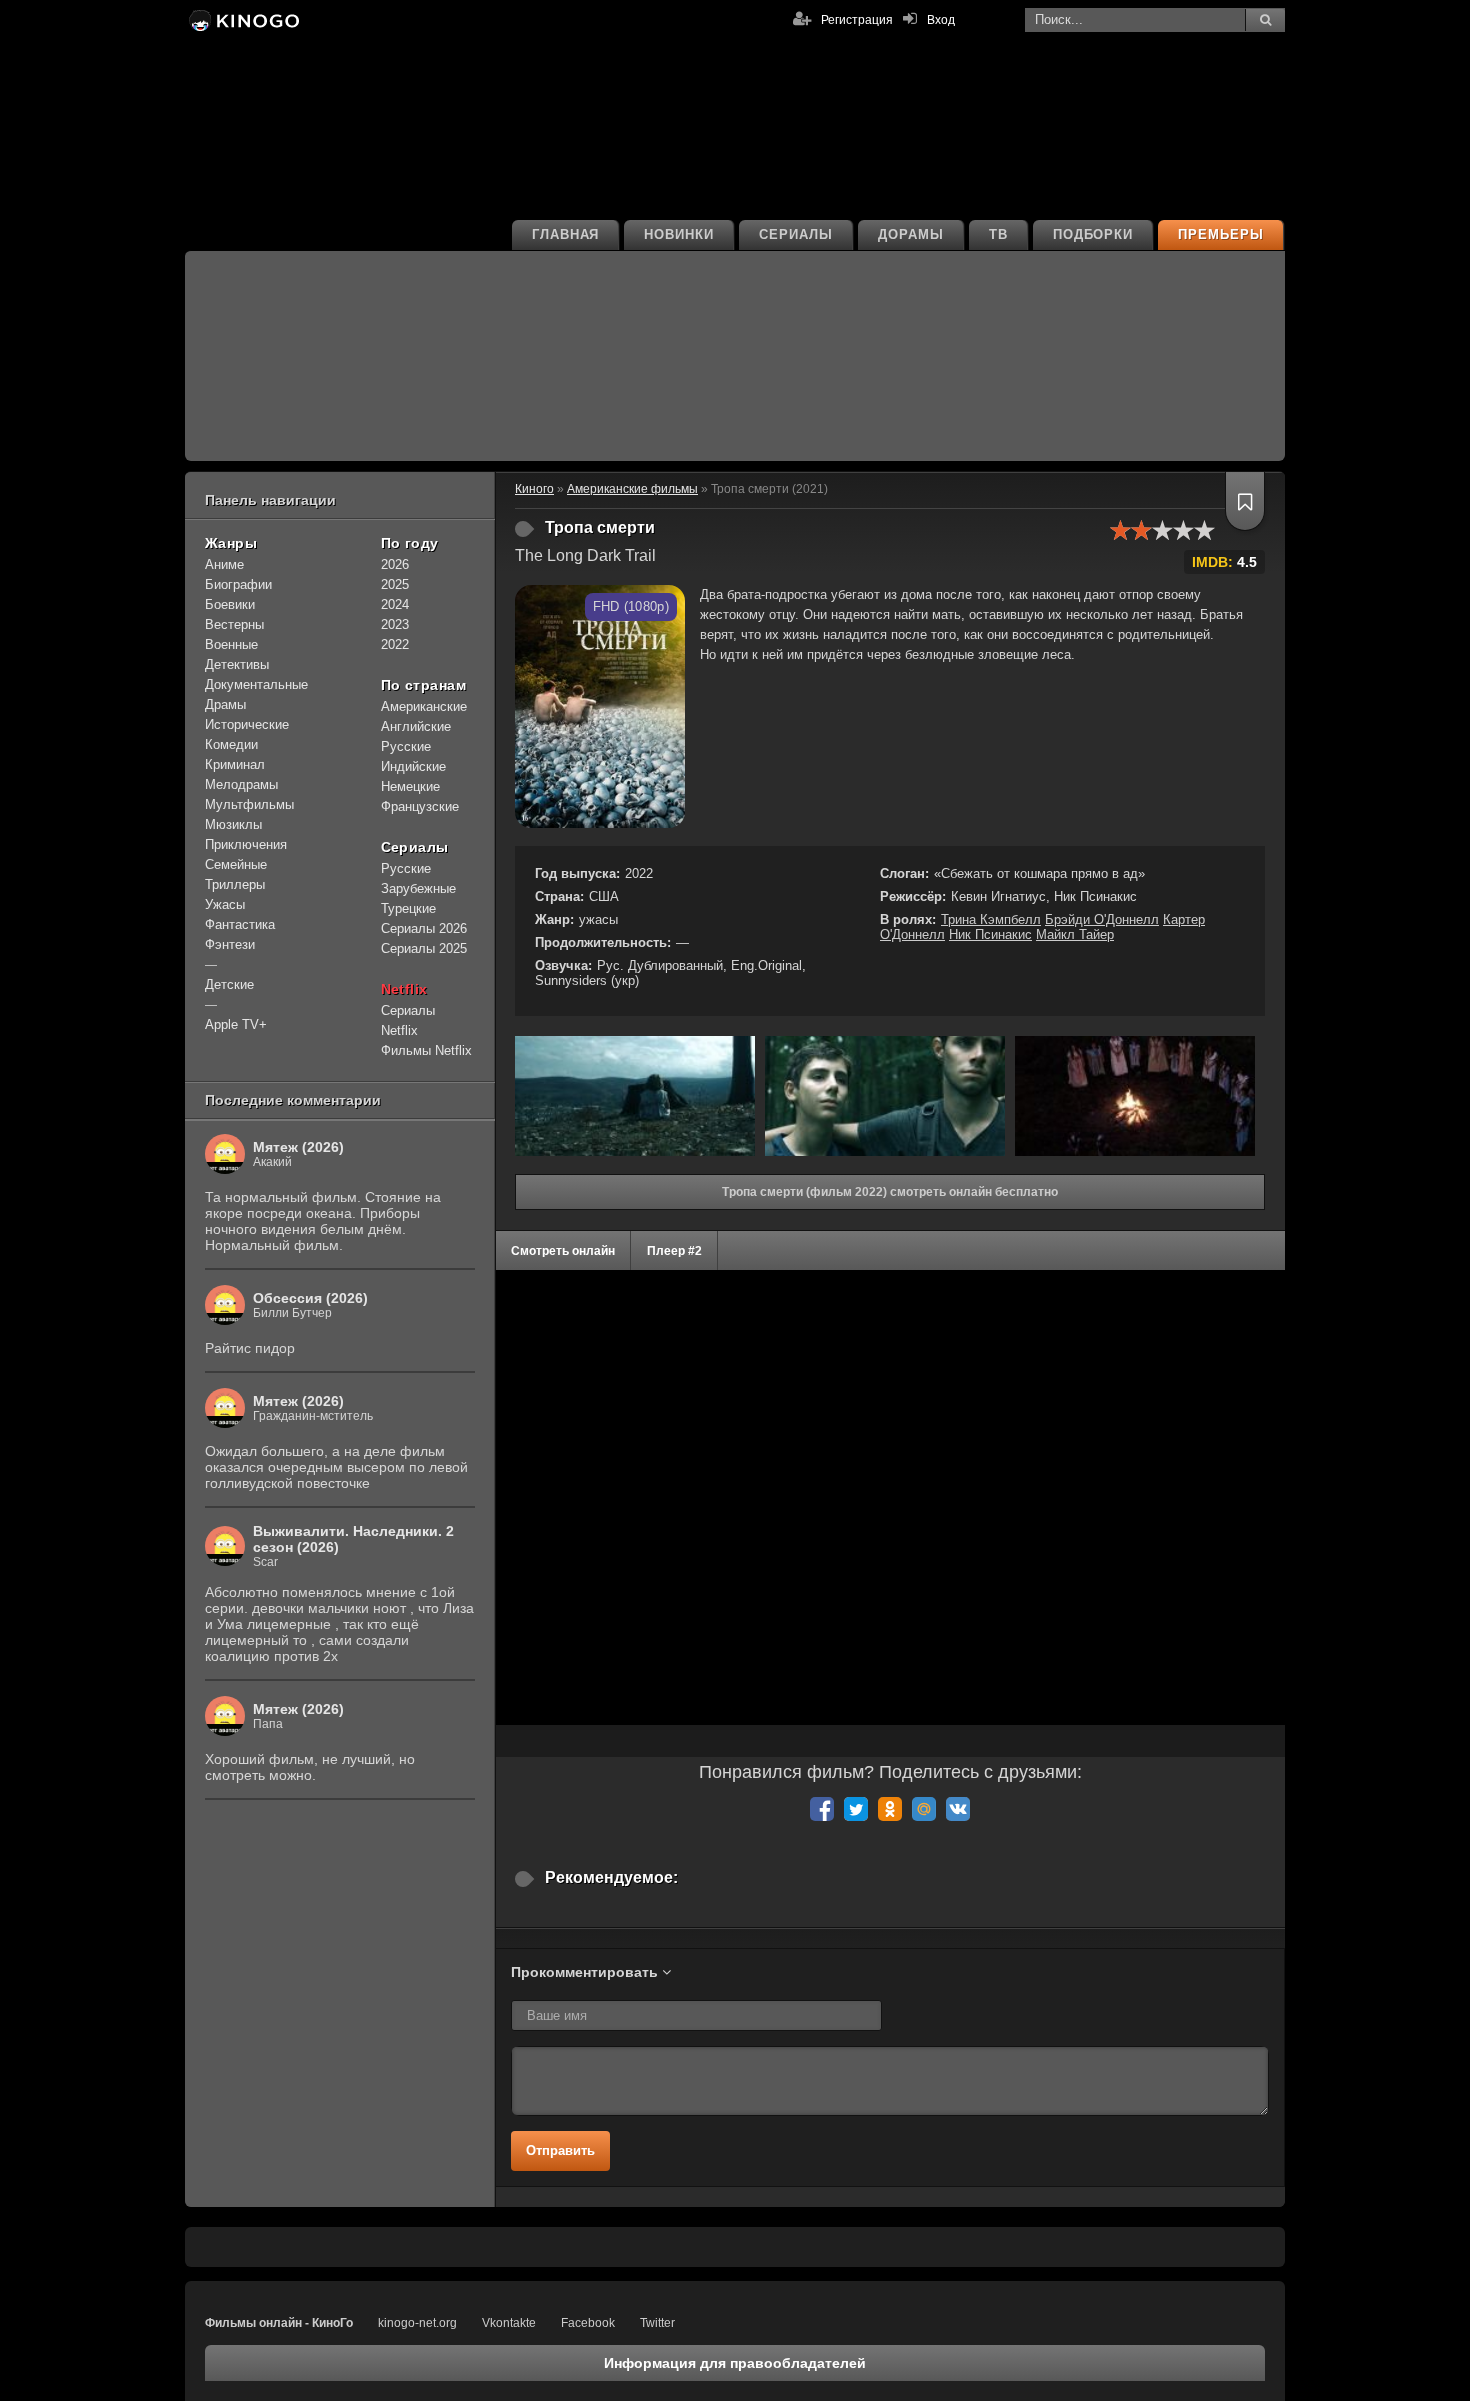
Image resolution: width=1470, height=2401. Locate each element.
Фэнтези (230, 944)
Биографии (238, 584)
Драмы (225, 704)
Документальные (256, 684)
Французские (420, 806)
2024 (395, 604)
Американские (424, 706)
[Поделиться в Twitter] (856, 1809)
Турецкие (408, 908)
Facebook (588, 2323)
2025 (395, 584)
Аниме (224, 564)
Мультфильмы (249, 804)
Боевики (230, 604)
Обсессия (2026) (310, 1298)
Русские (406, 746)
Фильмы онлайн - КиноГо (279, 2323)
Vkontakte (509, 2323)
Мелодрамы (241, 784)
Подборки (1093, 234)
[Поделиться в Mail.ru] (924, 1809)
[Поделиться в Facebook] (822, 1809)
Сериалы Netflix (408, 1020)
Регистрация (857, 20)
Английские (416, 726)
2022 (395, 644)
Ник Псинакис (990, 934)
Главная (566, 234)
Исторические (247, 724)
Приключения (246, 844)
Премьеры (1221, 234)
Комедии (231, 744)
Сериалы (796, 234)
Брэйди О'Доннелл (1102, 919)
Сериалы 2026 (424, 928)
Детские (229, 984)
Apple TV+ (236, 1024)
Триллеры (235, 884)
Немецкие (410, 786)
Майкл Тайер (1075, 934)
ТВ (998, 234)
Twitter (657, 2323)
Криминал (235, 764)
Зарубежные (418, 888)
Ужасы (225, 904)
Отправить (560, 2150)
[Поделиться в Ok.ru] (890, 1809)
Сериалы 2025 (424, 948)
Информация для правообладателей (735, 2363)
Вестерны (234, 624)
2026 (395, 564)
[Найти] (1265, 20)
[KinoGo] (242, 20)
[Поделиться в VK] (958, 1809)
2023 (395, 624)
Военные (231, 644)
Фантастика (240, 924)
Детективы (237, 664)
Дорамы (911, 234)
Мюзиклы (233, 824)
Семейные (236, 864)
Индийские (413, 766)
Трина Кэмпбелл (991, 919)
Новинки (679, 234)
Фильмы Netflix (426, 1050)
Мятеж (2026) (298, 1147)
